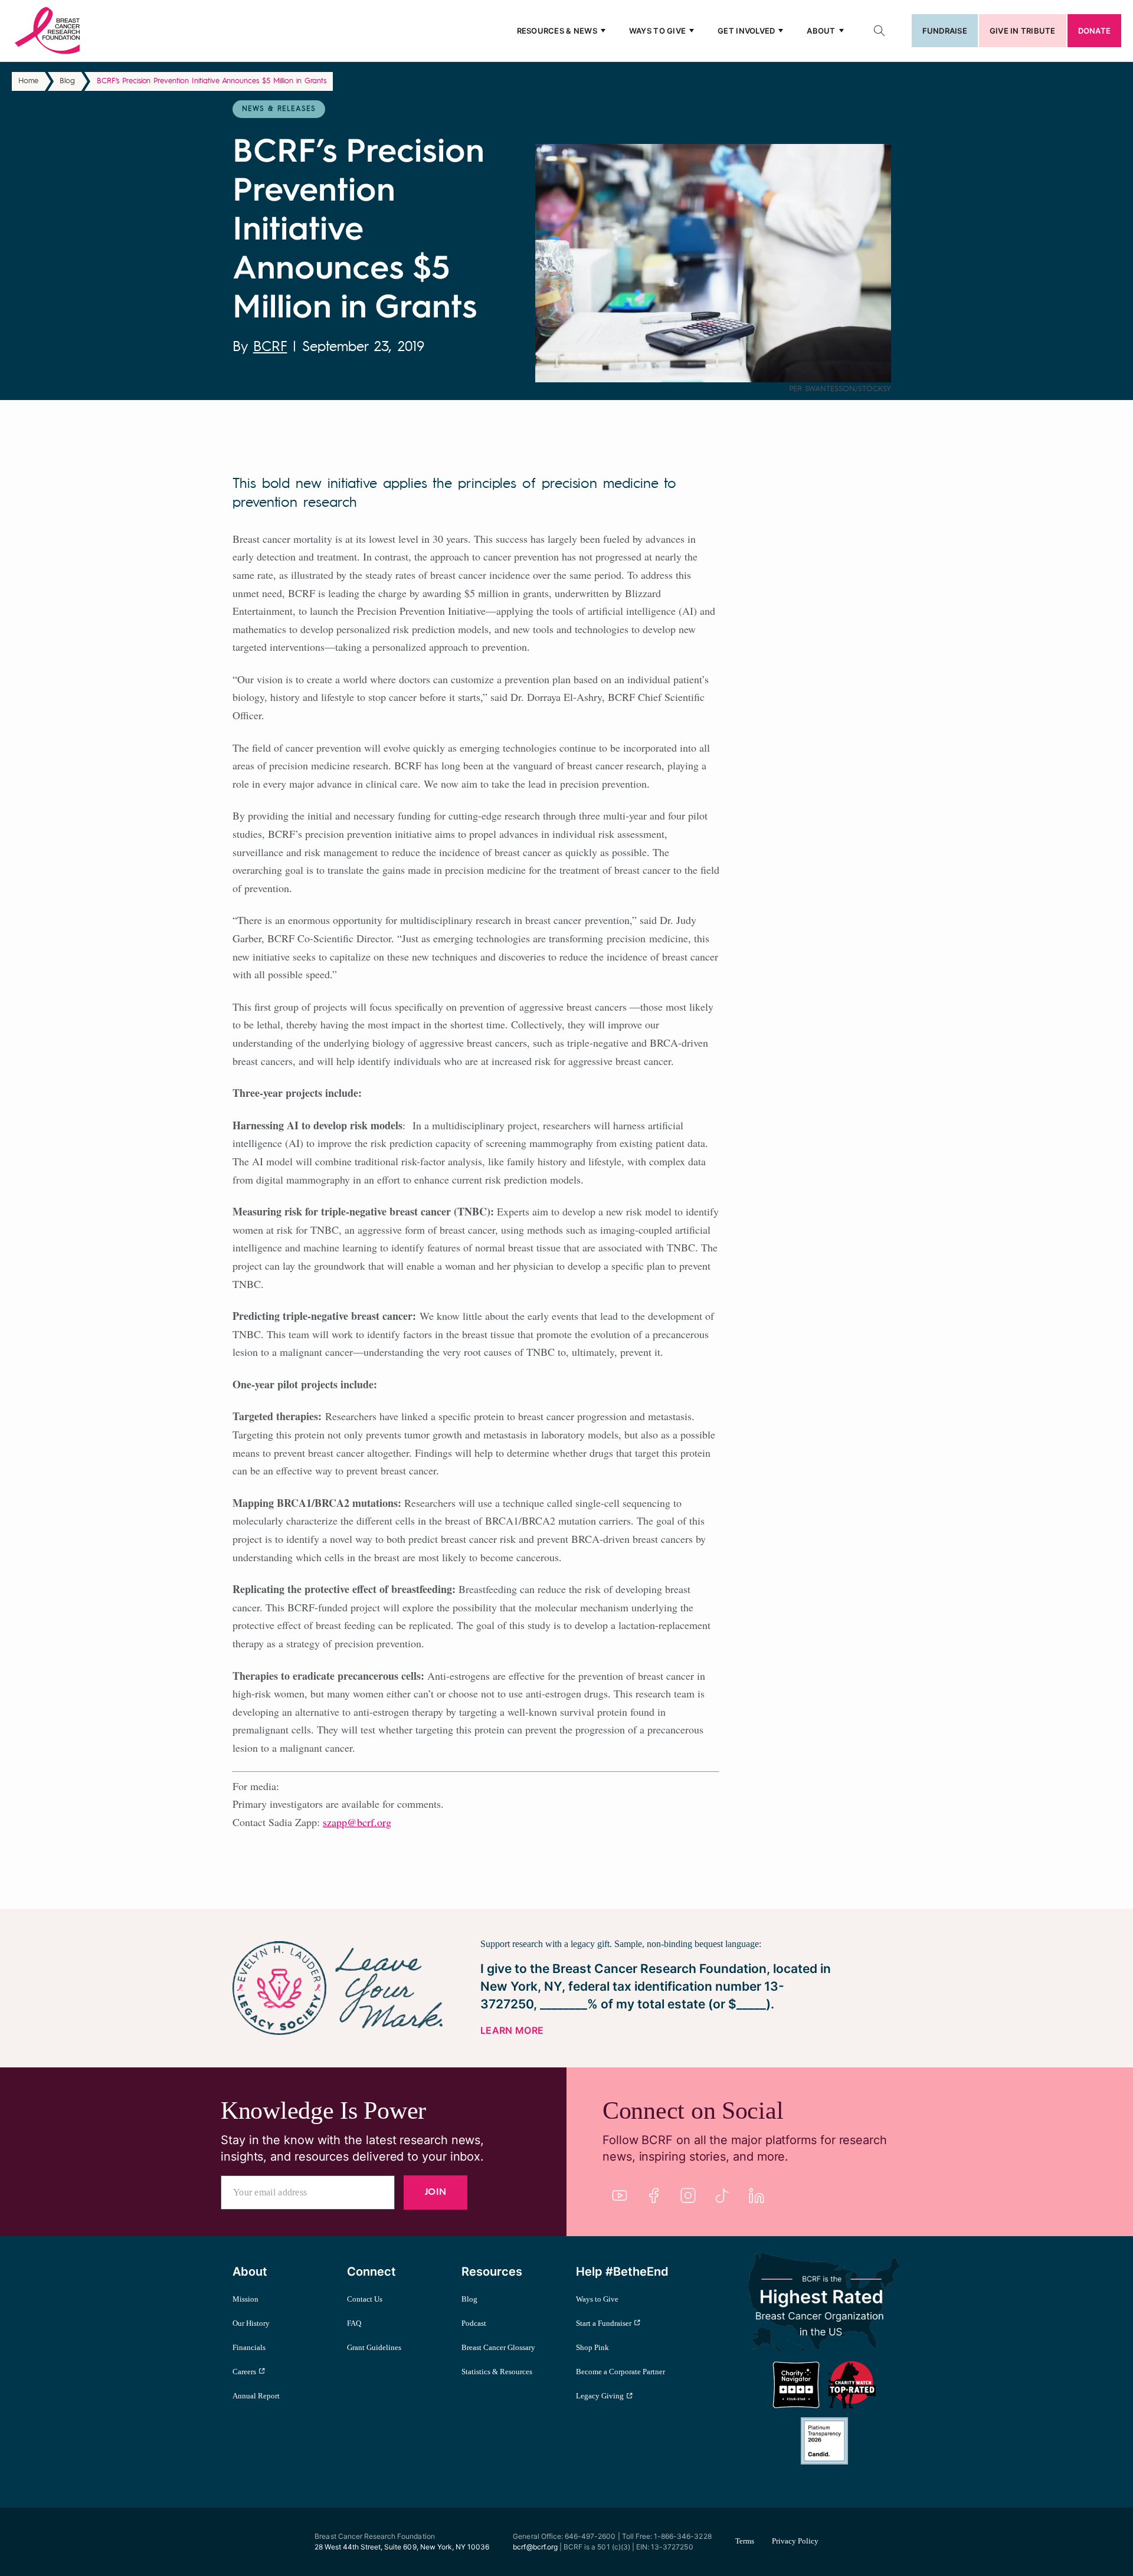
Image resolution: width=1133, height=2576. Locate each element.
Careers (244, 2372)
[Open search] (879, 31)
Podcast (474, 2323)
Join (435, 2192)
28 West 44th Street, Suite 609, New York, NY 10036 (402, 2547)
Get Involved (746, 31)
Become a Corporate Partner (620, 2372)
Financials (249, 2347)
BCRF (270, 348)
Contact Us (365, 2299)
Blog (67, 81)
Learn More (512, 2030)
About (821, 31)
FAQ (354, 2323)
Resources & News (557, 31)
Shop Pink (592, 2347)
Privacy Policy (795, 2541)
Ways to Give (657, 31)
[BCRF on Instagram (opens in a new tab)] (688, 2195)
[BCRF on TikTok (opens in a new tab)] (722, 2195)
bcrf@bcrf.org (535, 2547)
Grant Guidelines (374, 2347)
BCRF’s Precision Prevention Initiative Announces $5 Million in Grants (212, 81)
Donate (1094, 31)
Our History (251, 2323)
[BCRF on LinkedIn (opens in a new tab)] (757, 2195)
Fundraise (945, 31)
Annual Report (256, 2396)
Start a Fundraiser (604, 2323)
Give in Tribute (1023, 31)
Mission (245, 2299)
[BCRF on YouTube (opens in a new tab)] (620, 2195)
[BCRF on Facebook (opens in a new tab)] (654, 2195)
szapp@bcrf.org (357, 1822)
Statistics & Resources (497, 2372)
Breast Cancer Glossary (498, 2347)
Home (28, 81)
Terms (745, 2541)
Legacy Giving (600, 2396)
